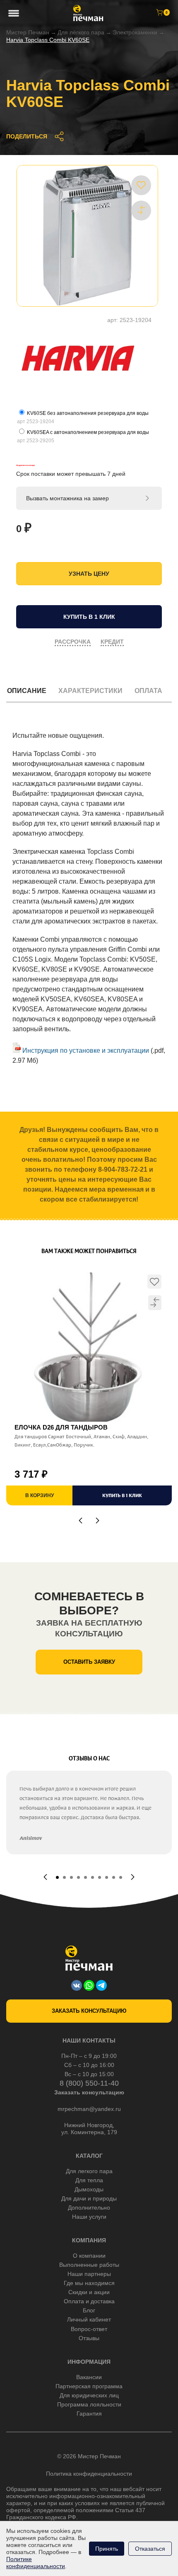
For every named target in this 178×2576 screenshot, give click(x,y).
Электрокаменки (135, 32)
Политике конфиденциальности (36, 2563)
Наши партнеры (89, 2274)
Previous (81, 1521)
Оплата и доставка (89, 2301)
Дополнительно (89, 2208)
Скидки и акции (89, 2292)
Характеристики (90, 691)
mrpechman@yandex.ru (89, 2109)
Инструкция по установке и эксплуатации (85, 1051)
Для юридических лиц (89, 2395)
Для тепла (89, 2180)
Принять (107, 2549)
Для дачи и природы (89, 2198)
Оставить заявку (89, 1662)
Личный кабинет (89, 2319)
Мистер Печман (28, 32)
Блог (89, 2310)
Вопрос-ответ (89, 2329)
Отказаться (150, 2549)
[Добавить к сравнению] (141, 210)
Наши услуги (89, 2217)
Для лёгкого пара (81, 32)
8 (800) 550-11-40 (89, 2083)
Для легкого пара (89, 2171)
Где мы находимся (89, 2283)
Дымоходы (89, 2189)
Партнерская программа (89, 2386)
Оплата (148, 691)
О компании (89, 2256)
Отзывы (89, 2338)
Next (97, 1521)
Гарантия (89, 2414)
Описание (27, 691)
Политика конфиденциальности (89, 2474)
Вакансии (89, 2377)
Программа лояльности (89, 2404)
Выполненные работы (89, 2265)
